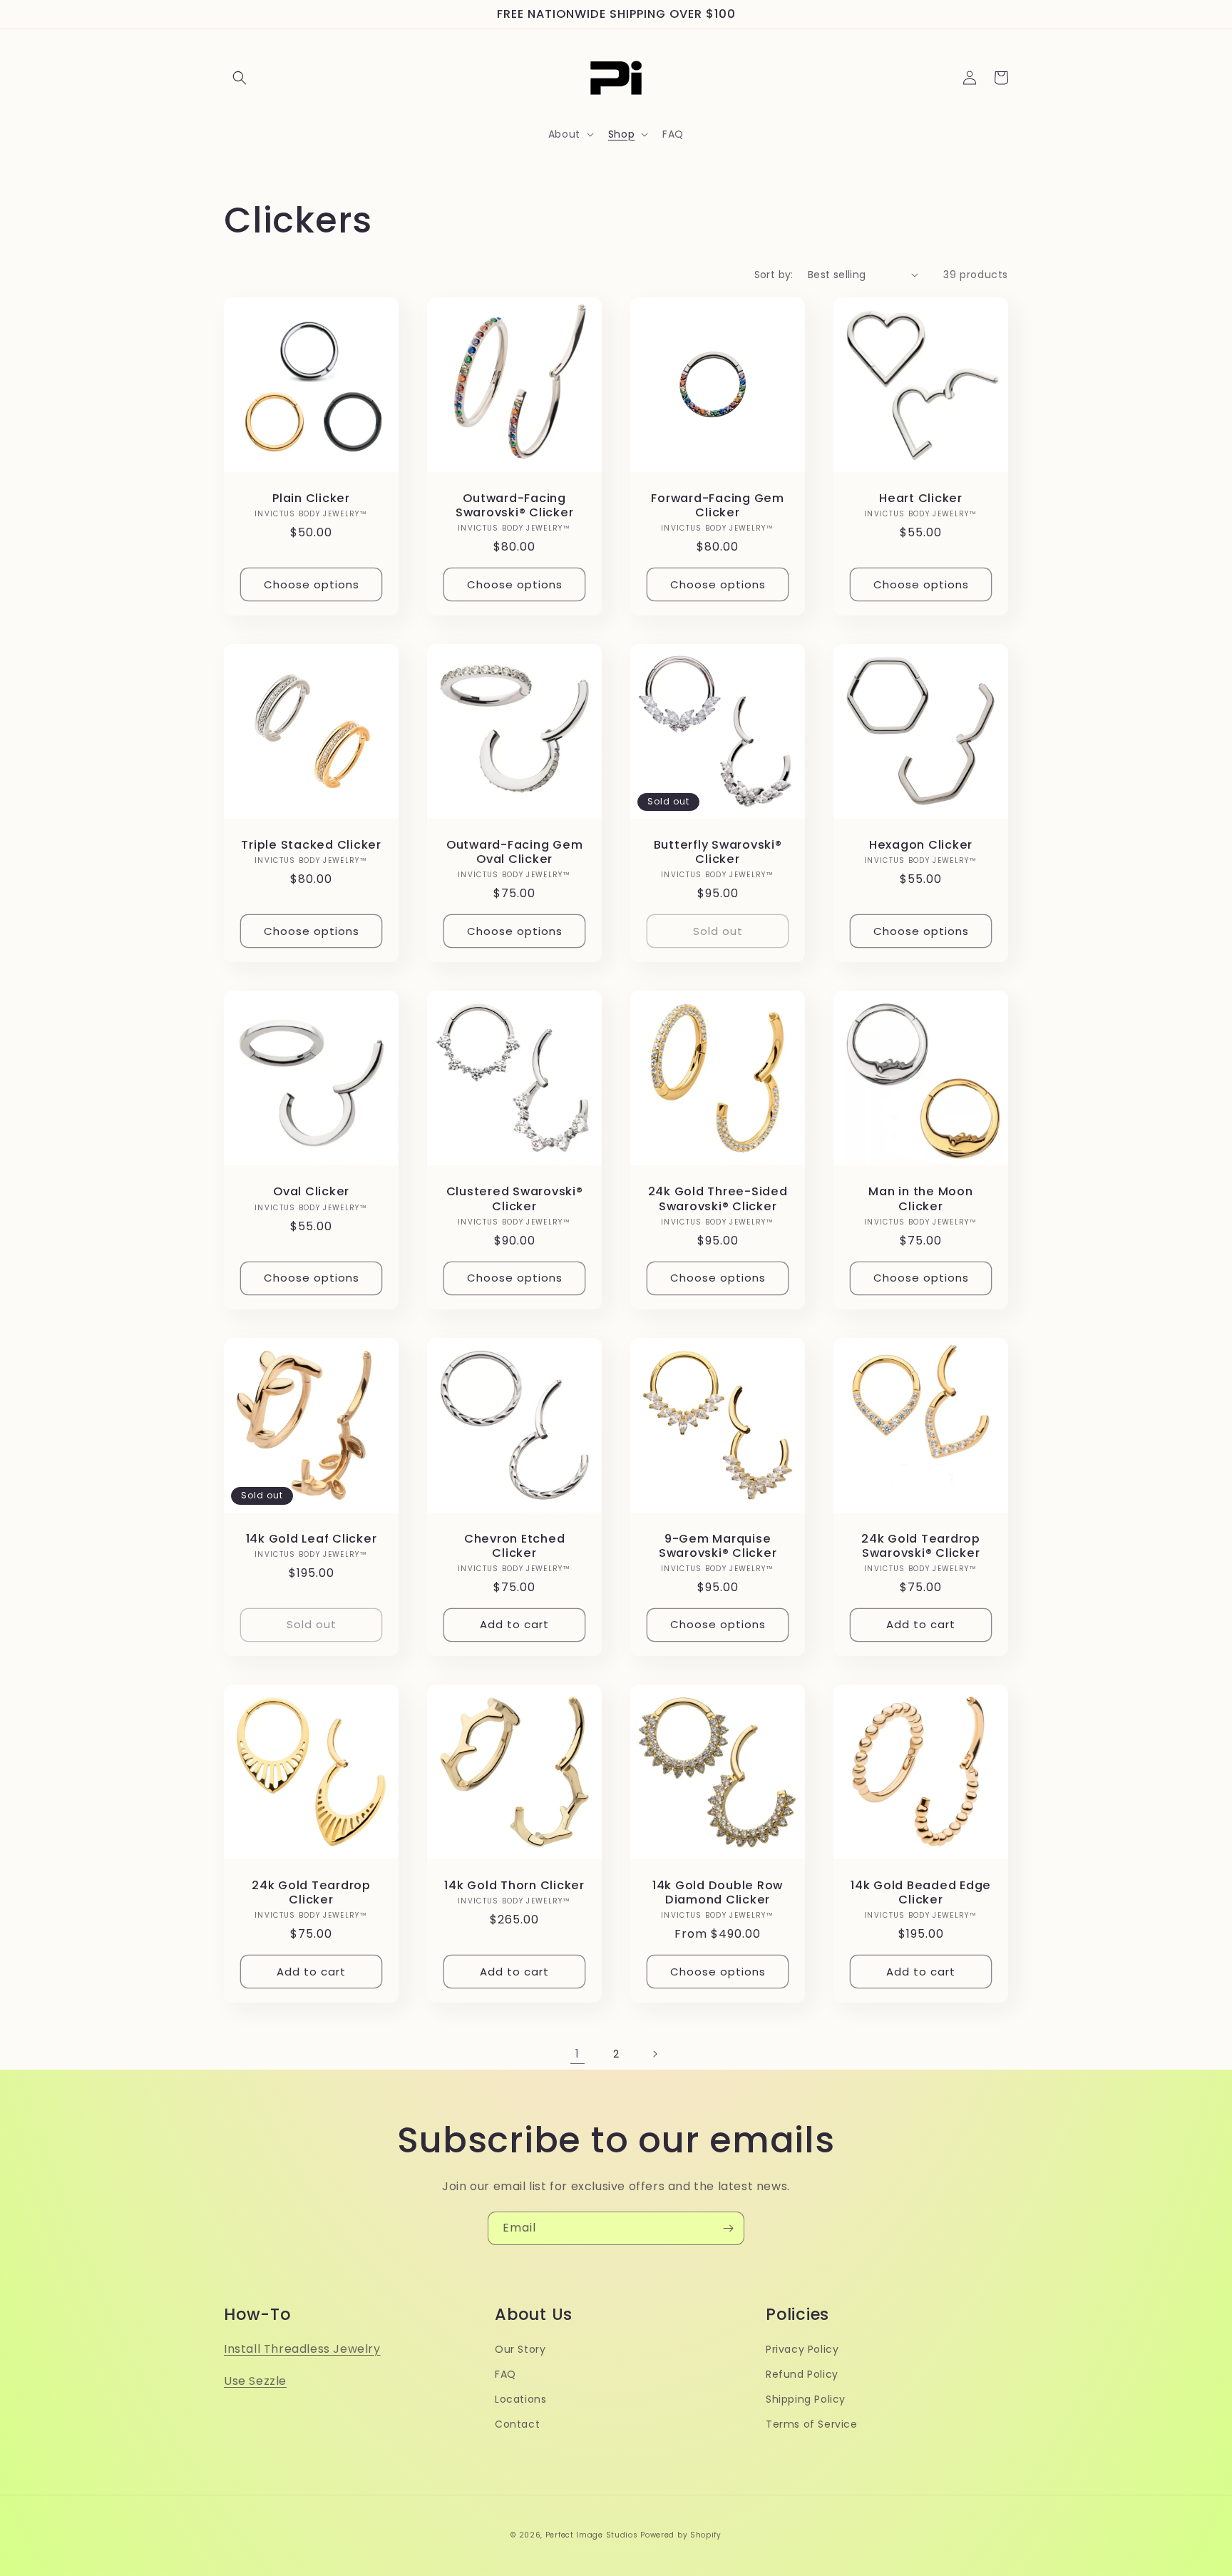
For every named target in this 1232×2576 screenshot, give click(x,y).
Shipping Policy (806, 2399)
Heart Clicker (921, 499)
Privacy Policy (802, 2349)
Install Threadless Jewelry (302, 2349)
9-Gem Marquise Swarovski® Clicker (718, 1546)
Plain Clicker (311, 499)
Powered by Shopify (681, 2535)
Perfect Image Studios (592, 2535)
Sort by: (774, 275)
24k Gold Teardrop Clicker (311, 1893)
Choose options (312, 584)
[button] (240, 78)
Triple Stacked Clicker (311, 845)
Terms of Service (812, 2424)
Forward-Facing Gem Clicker (718, 506)
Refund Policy (802, 2374)
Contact (517, 2424)
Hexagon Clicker (921, 845)
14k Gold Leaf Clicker (312, 1539)
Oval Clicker (311, 1192)
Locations (520, 2399)
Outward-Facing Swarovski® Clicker (515, 506)
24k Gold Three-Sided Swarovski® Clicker (718, 1199)
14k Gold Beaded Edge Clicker (921, 1893)
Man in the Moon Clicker (920, 1199)
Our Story (520, 2349)
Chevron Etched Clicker (515, 1546)
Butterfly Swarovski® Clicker (718, 852)
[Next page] (654, 2054)
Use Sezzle (255, 2381)
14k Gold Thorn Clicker (514, 1886)
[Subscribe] (728, 2228)
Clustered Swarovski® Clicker (515, 1199)
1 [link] (577, 2054)
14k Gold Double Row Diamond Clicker (718, 1893)
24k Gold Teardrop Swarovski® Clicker (921, 1546)
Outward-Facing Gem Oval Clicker (515, 852)
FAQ (505, 2374)
